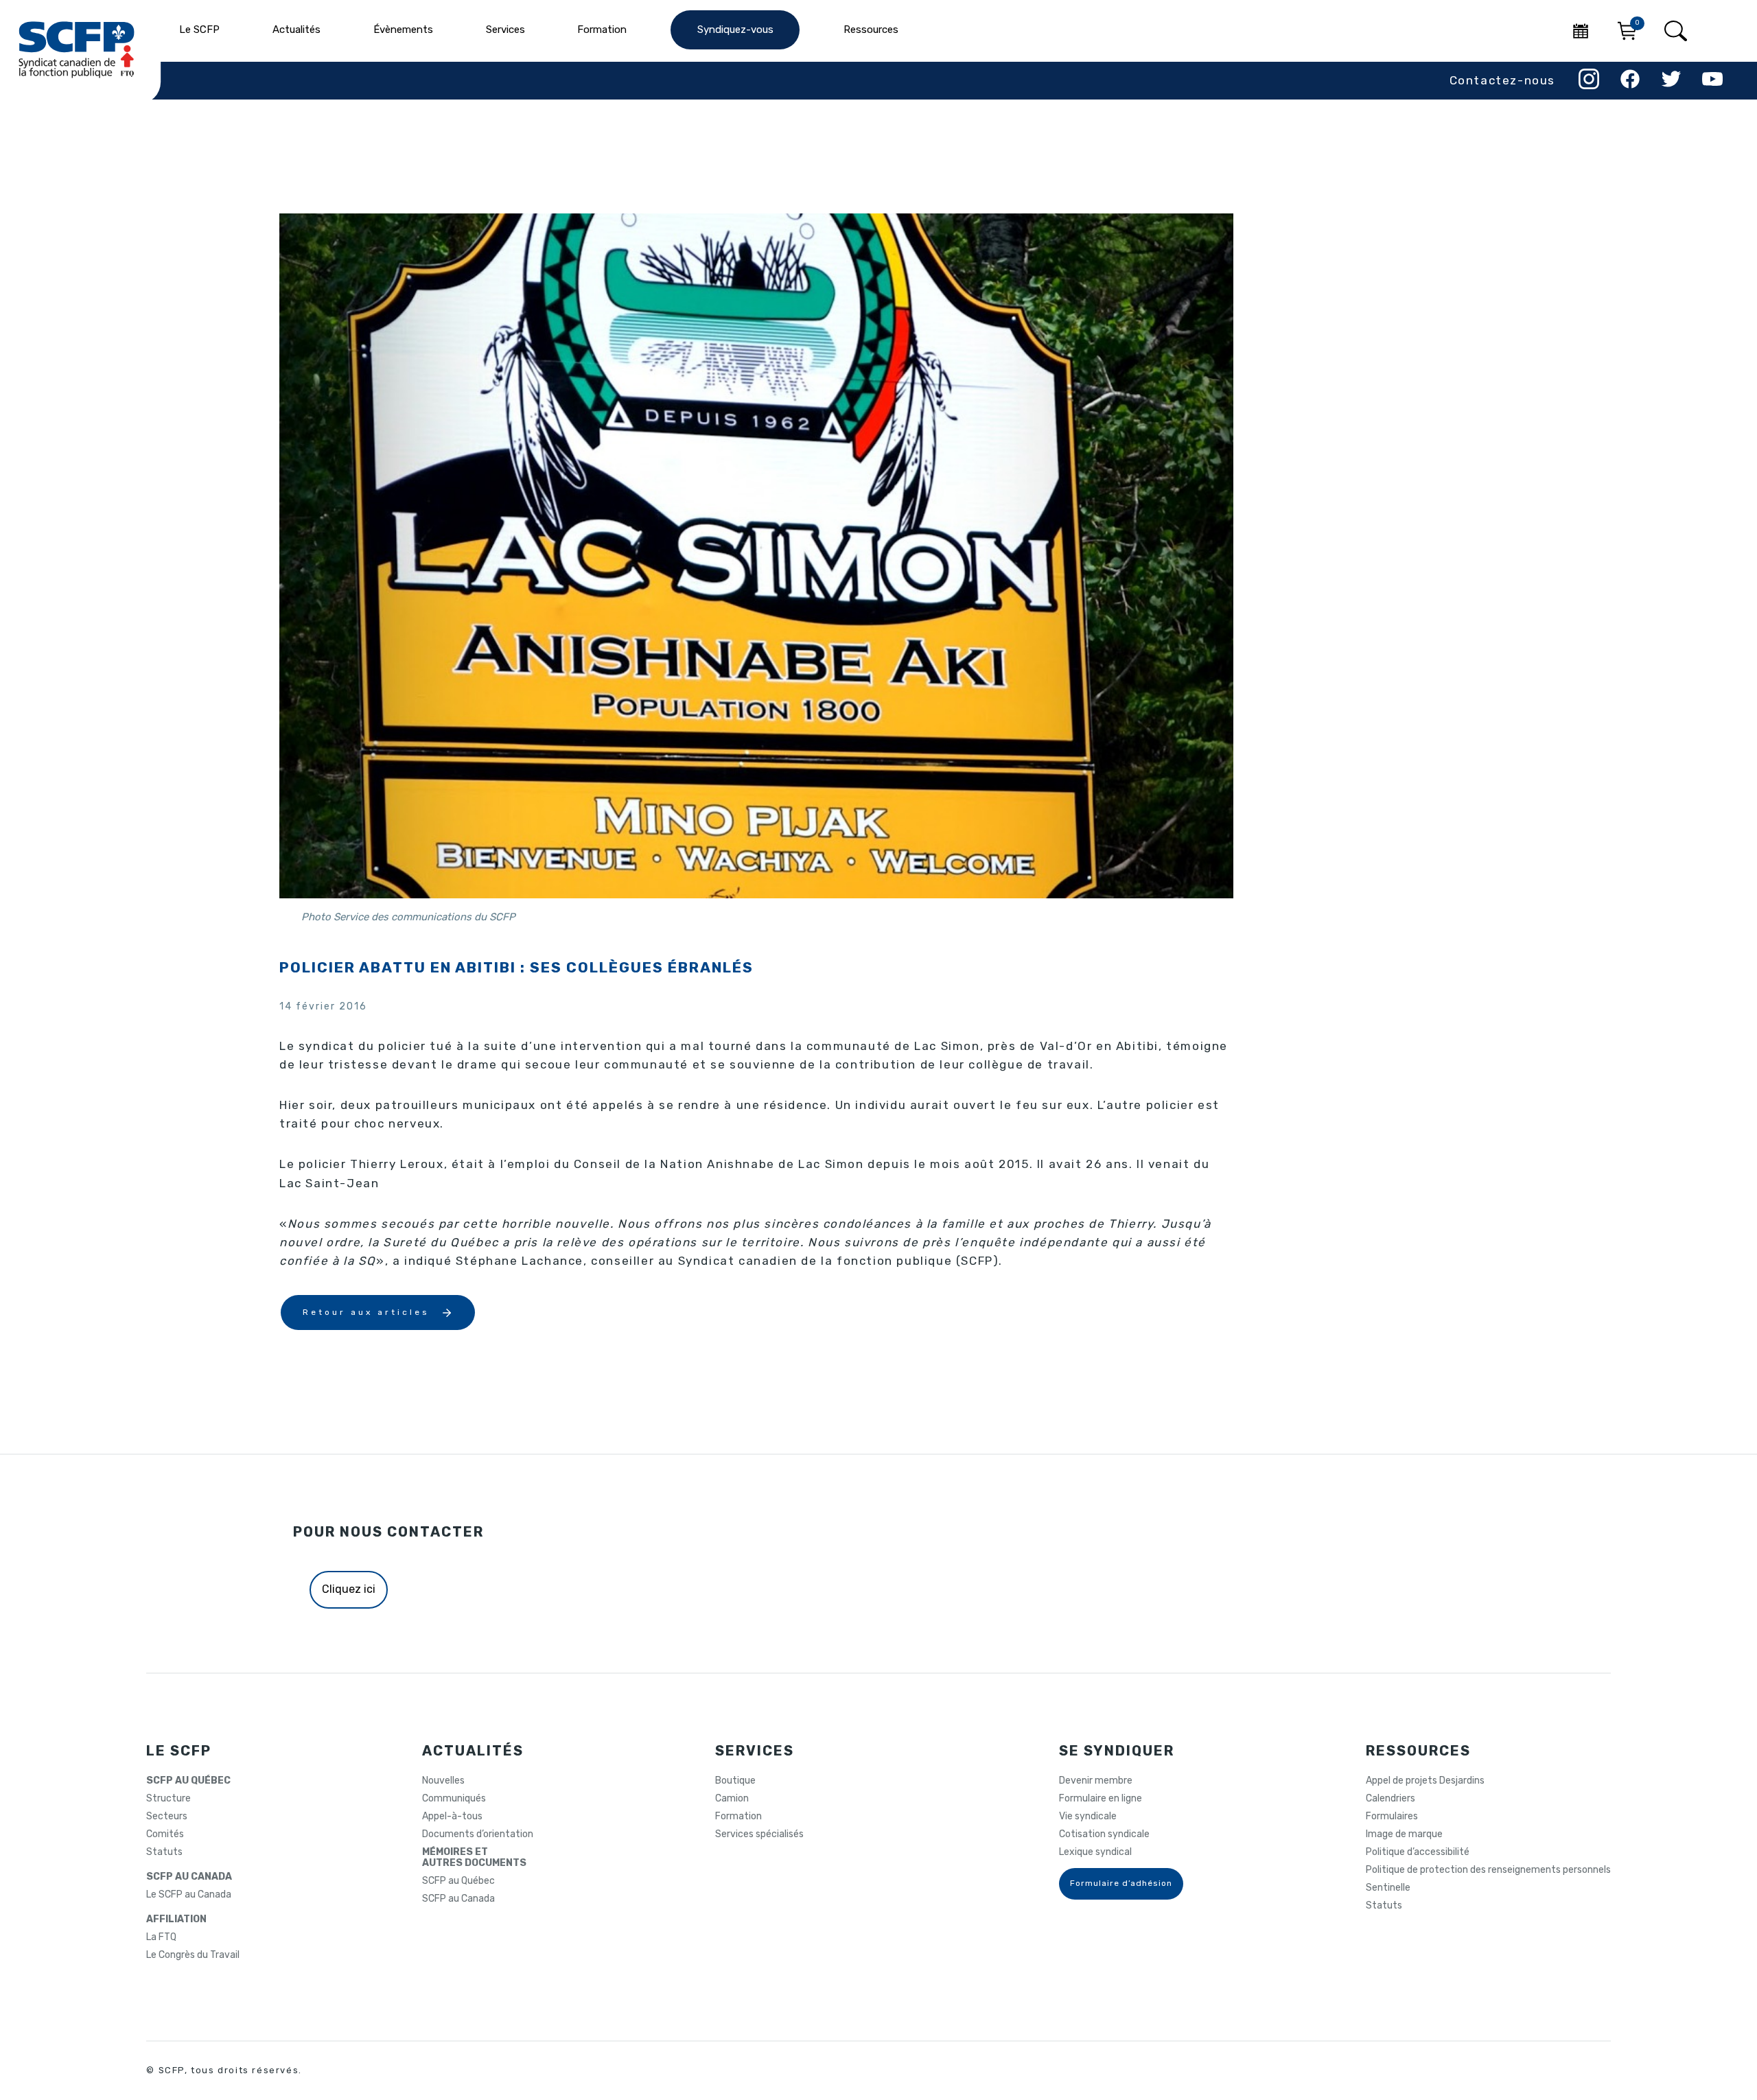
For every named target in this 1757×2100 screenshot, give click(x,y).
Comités (165, 1834)
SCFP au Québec (458, 1881)
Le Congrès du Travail (193, 1955)
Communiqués (454, 1799)
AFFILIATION (176, 1920)
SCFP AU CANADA (189, 1877)
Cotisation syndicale (1104, 1834)
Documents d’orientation (478, 1834)
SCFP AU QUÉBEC (188, 1781)
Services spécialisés (759, 1834)
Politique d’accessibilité (1418, 1852)
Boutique (735, 1781)
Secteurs (167, 1817)
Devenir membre (1096, 1781)
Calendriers (1391, 1799)
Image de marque (1404, 1834)
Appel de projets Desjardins (1425, 1781)
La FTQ (161, 1937)
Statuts (164, 1852)
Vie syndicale (1088, 1817)
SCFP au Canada (458, 1899)
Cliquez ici (349, 1589)
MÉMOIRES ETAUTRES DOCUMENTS (474, 1858)
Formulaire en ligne (1101, 1799)
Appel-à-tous (452, 1817)
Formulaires (1392, 1817)
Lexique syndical (1095, 1852)
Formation (738, 1817)
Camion (732, 1799)
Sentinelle (1388, 1888)
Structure (168, 1799)
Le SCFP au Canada (189, 1895)
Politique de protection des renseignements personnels (1488, 1870)
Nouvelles (443, 1781)
